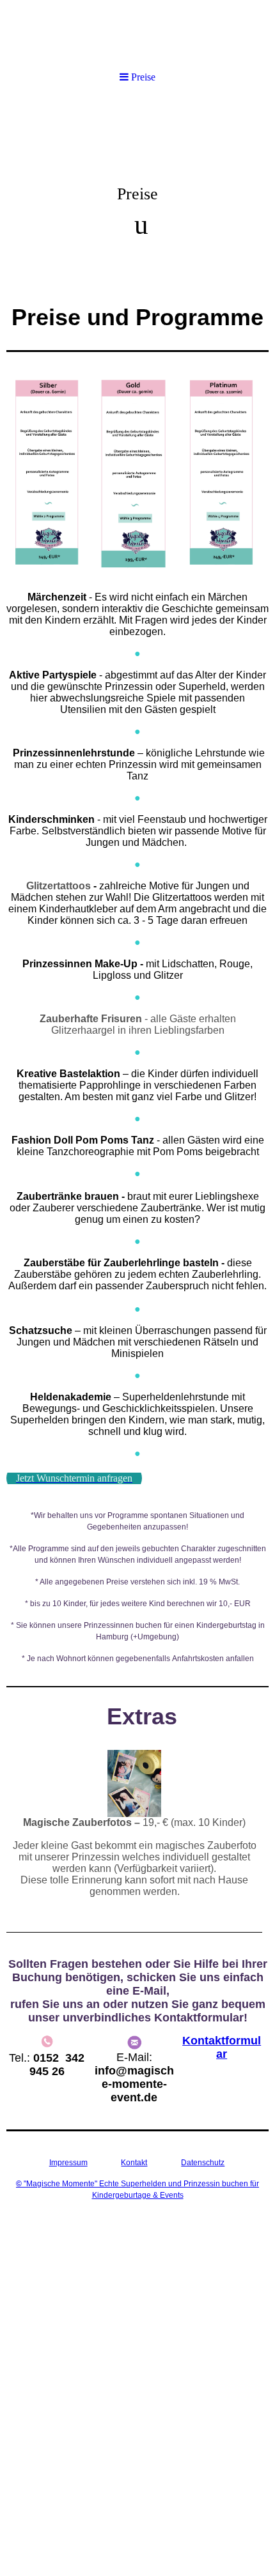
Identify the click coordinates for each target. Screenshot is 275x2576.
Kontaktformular (222, 2047)
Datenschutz (203, 2163)
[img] (137, 34)
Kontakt (134, 2163)
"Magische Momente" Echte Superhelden (92, 2184)
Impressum (68, 2163)
